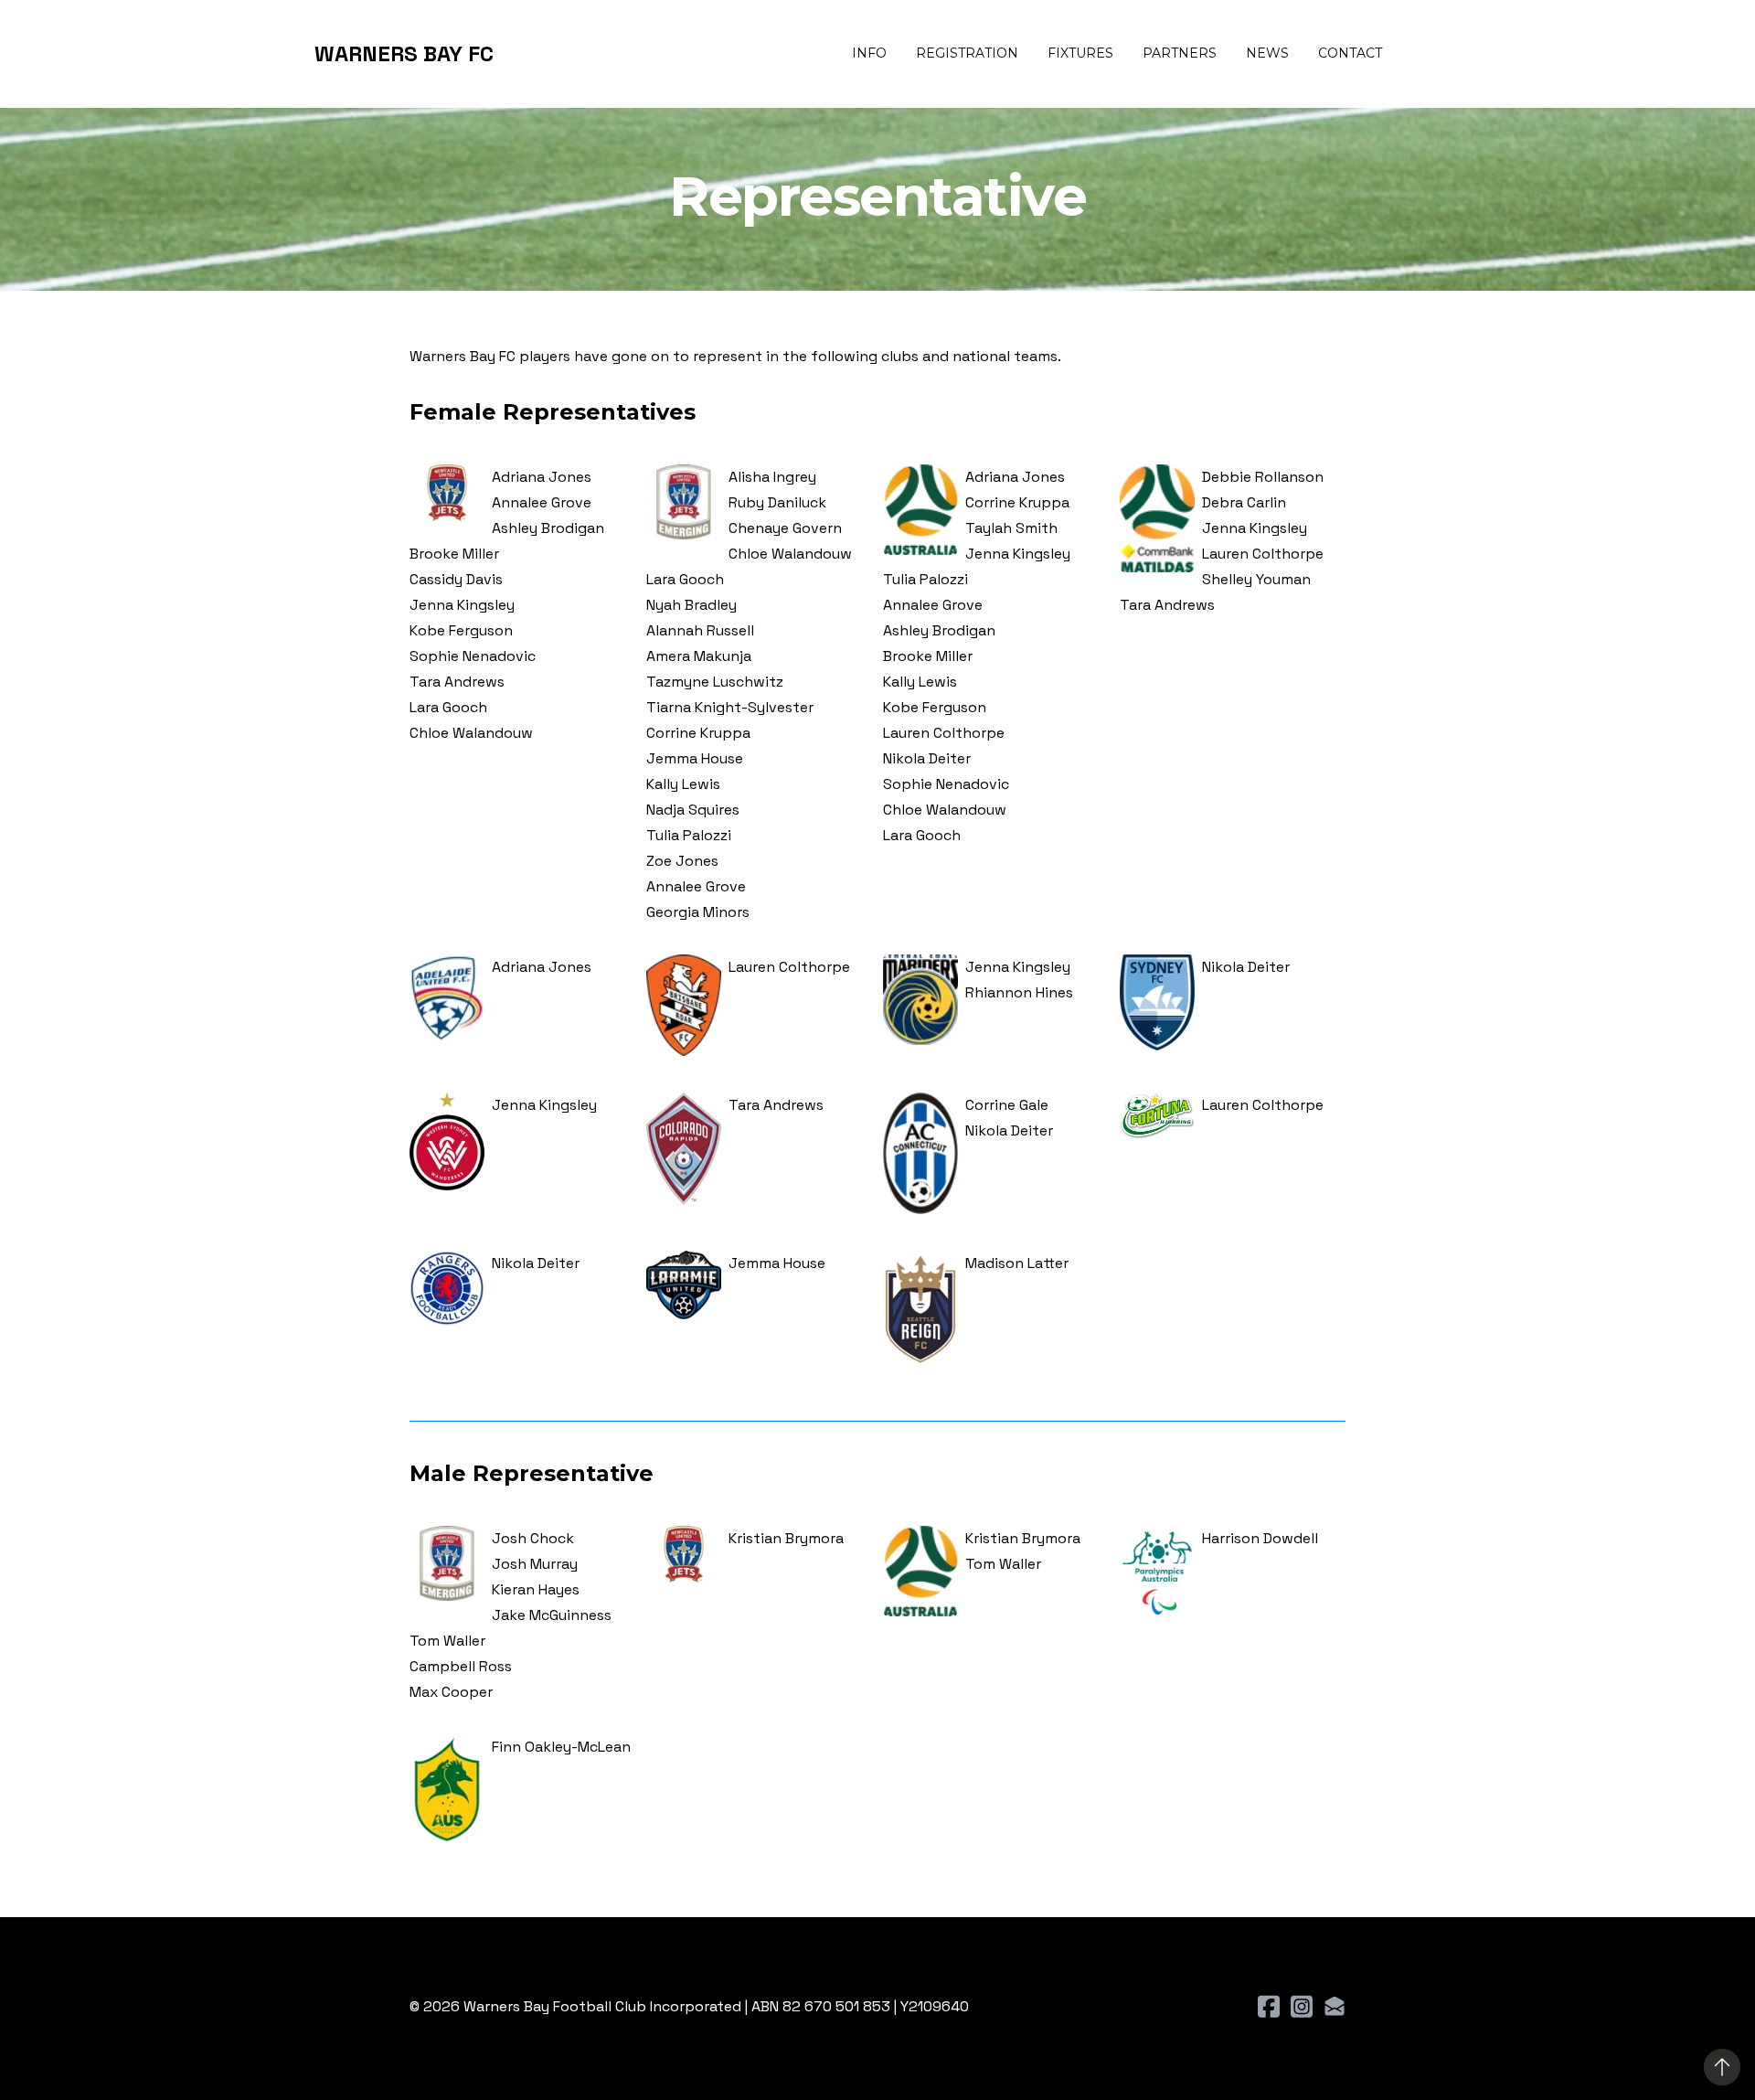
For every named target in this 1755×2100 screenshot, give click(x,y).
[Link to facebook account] (1269, 2006)
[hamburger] (516, 54)
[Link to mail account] (1335, 2006)
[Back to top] (1722, 2067)
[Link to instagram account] (1302, 2006)
